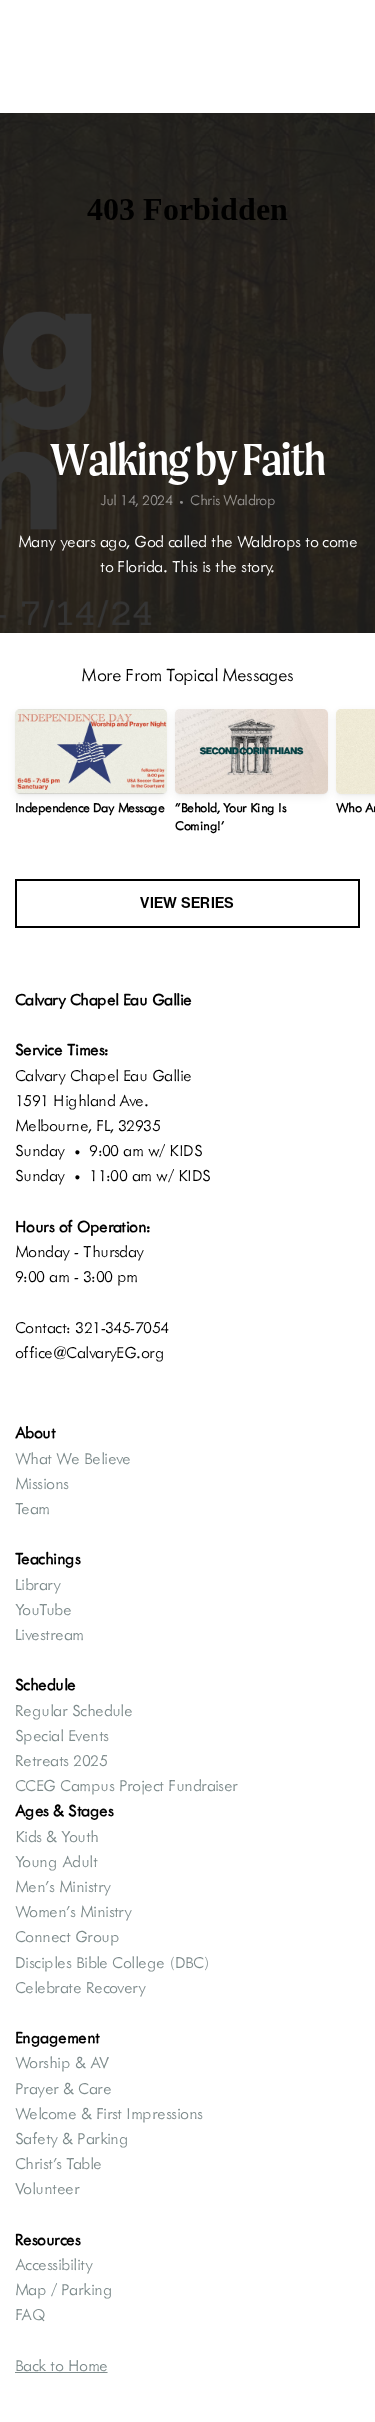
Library (37, 1584)
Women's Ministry (73, 1911)
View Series (187, 903)
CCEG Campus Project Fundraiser (126, 1785)
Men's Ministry (62, 1886)
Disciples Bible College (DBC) (114, 1962)
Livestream (49, 1634)
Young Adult (56, 1861)
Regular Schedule (73, 1710)
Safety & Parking (71, 2138)
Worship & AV (64, 2062)
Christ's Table (58, 2163)
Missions (42, 1483)
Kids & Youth (59, 1836)
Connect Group (67, 1936)
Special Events (61, 1735)
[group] (91, 770)
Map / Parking (65, 2289)
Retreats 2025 (61, 1760)
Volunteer (47, 2188)
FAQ (29, 2314)
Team (32, 1508)
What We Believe (75, 1458)
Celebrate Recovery (80, 1987)
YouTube (43, 1609)
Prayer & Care (63, 2088)
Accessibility (53, 2264)
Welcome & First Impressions (108, 2113)
